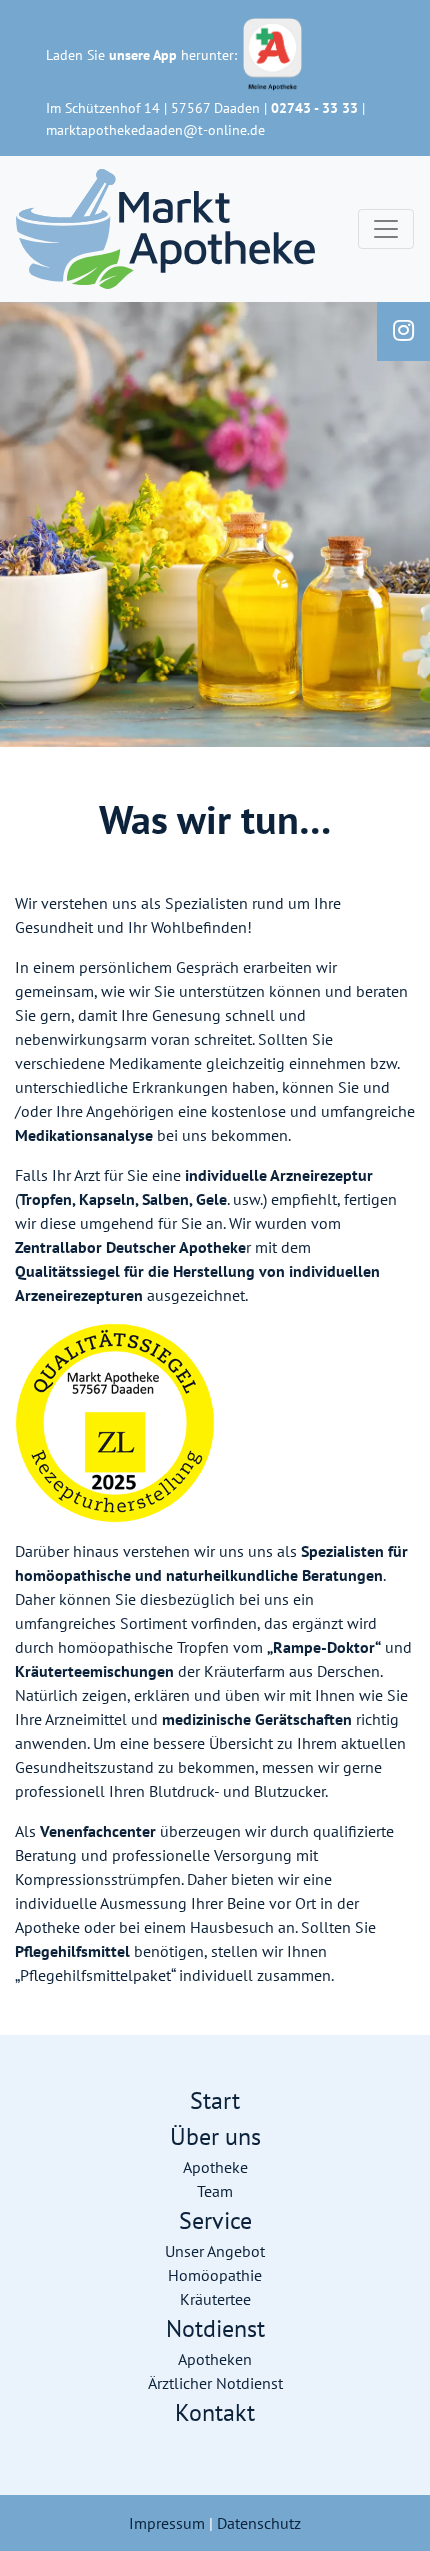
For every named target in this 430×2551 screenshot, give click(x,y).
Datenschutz (259, 2523)
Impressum (167, 2523)
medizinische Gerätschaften (257, 1719)
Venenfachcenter (98, 1831)
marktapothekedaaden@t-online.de (155, 129)
